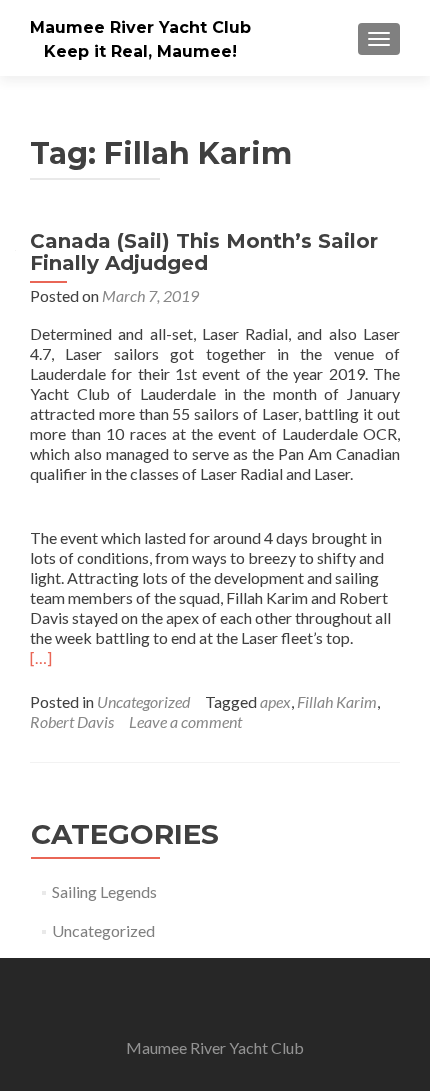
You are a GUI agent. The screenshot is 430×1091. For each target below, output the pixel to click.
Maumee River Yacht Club (140, 27)
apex (275, 701)
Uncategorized (143, 701)
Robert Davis (72, 721)
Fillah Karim (337, 701)
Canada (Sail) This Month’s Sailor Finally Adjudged (204, 252)
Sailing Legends (104, 891)
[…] (41, 657)
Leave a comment (185, 721)
